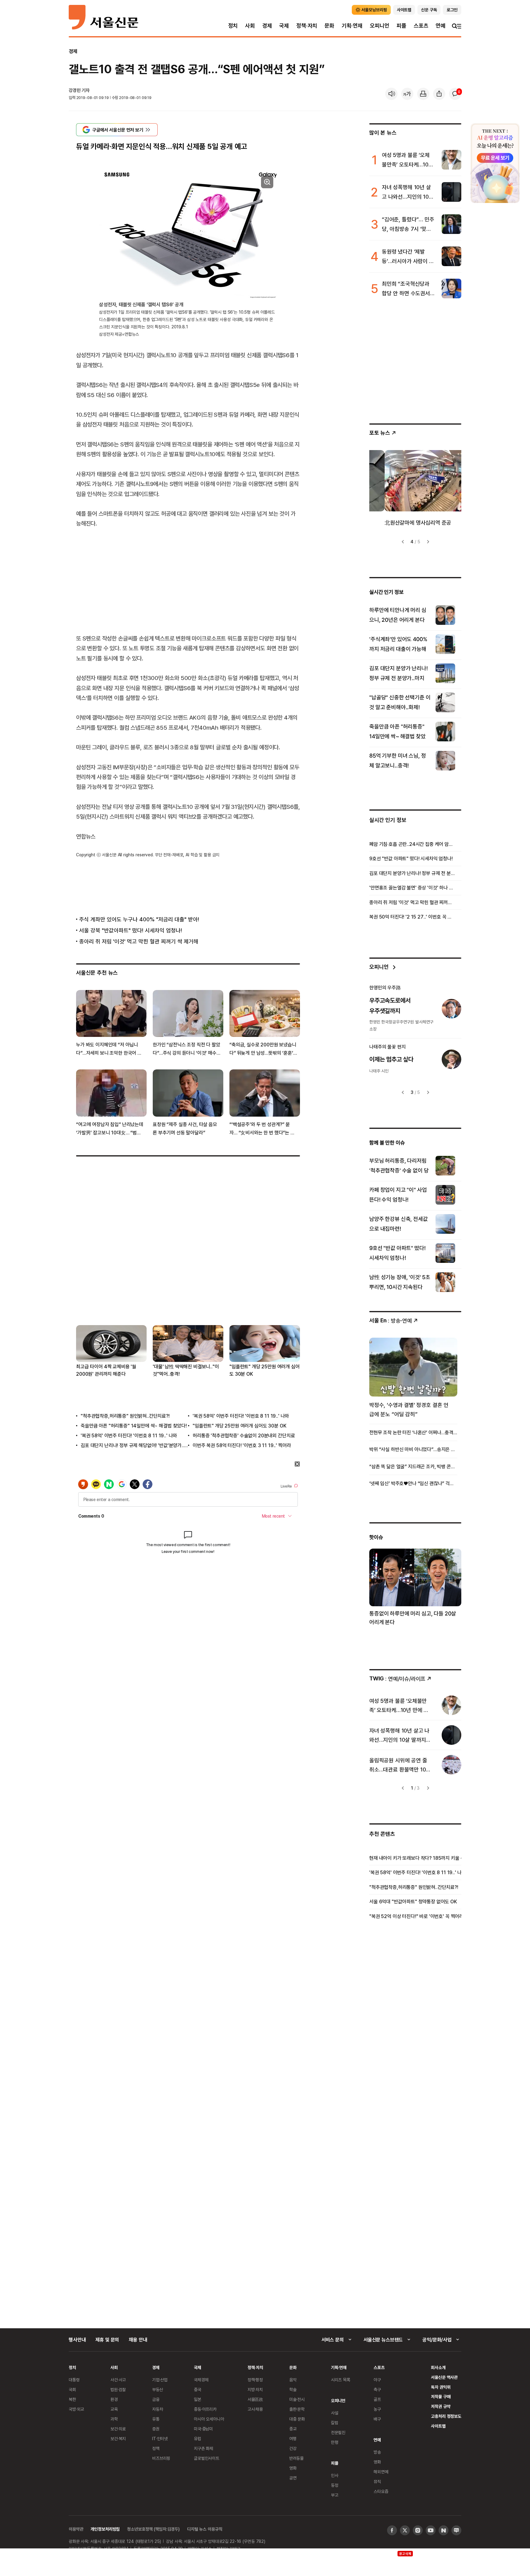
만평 (335, 2442)
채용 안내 (138, 2340)
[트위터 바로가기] (405, 2530)
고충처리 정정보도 (446, 2416)
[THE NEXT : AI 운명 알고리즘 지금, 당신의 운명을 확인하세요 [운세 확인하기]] (495, 163)
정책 (156, 2448)
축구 (377, 2389)
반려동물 (296, 2458)
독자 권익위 (441, 2387)
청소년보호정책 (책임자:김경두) (153, 2529)
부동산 (158, 2389)
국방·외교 (76, 2409)
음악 (293, 2380)
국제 (284, 26)
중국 (198, 2389)
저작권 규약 (441, 2406)
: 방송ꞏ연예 (391, 1320)
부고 (335, 2495)
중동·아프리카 (205, 2409)
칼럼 (335, 2423)
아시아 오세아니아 (209, 2419)
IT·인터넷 (160, 2438)
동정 (335, 2485)
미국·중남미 (203, 2429)
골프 (377, 2399)
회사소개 (438, 2367)
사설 (335, 2413)
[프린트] (423, 94)
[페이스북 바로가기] (392, 2530)
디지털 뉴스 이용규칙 (205, 2529)
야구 (377, 2380)
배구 (377, 2419)
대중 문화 (297, 2419)
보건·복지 (118, 2438)
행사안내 (77, 2340)
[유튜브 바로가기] (431, 2530)
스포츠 (421, 26)
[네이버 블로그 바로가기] (456, 2530)
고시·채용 (255, 2409)
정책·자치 (307, 26)
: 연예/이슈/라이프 (397, 1678)
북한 (72, 2399)
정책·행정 (255, 2380)
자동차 (158, 2409)
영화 (293, 2468)
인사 (335, 2475)
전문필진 (338, 2432)
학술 (293, 2389)
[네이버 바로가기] (444, 2530)
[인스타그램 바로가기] (418, 2530)
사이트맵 (438, 2426)
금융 (156, 2399)
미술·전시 (297, 2399)
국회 (72, 2389)
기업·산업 (160, 2380)
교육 (114, 2409)
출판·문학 (297, 2409)
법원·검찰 (118, 2389)
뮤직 (377, 2481)
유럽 (198, 2438)
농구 (377, 2409)
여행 (293, 2438)
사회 (250, 26)
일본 (198, 2399)
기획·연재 (352, 26)
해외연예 (381, 2472)
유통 (156, 2419)
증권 (156, 2429)
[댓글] (455, 94)
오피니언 (380, 26)
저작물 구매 (441, 2396)
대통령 (74, 2380)
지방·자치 (255, 2389)
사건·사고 (118, 2380)
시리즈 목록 (341, 2380)
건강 (293, 2448)
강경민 (75, 90)
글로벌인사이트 (207, 2458)
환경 (114, 2399)
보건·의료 (118, 2429)
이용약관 (76, 2529)
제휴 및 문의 (107, 2340)
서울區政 (255, 2399)
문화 (329, 26)
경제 (267, 26)
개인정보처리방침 (105, 2529)
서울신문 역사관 (444, 2377)
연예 (440, 26)
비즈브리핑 (161, 2458)
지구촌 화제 (204, 2448)
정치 (233, 26)
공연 (293, 2478)
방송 (377, 2452)
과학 (114, 2419)
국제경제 (201, 2380)
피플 (401, 26)
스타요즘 (381, 2491)
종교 (293, 2429)
